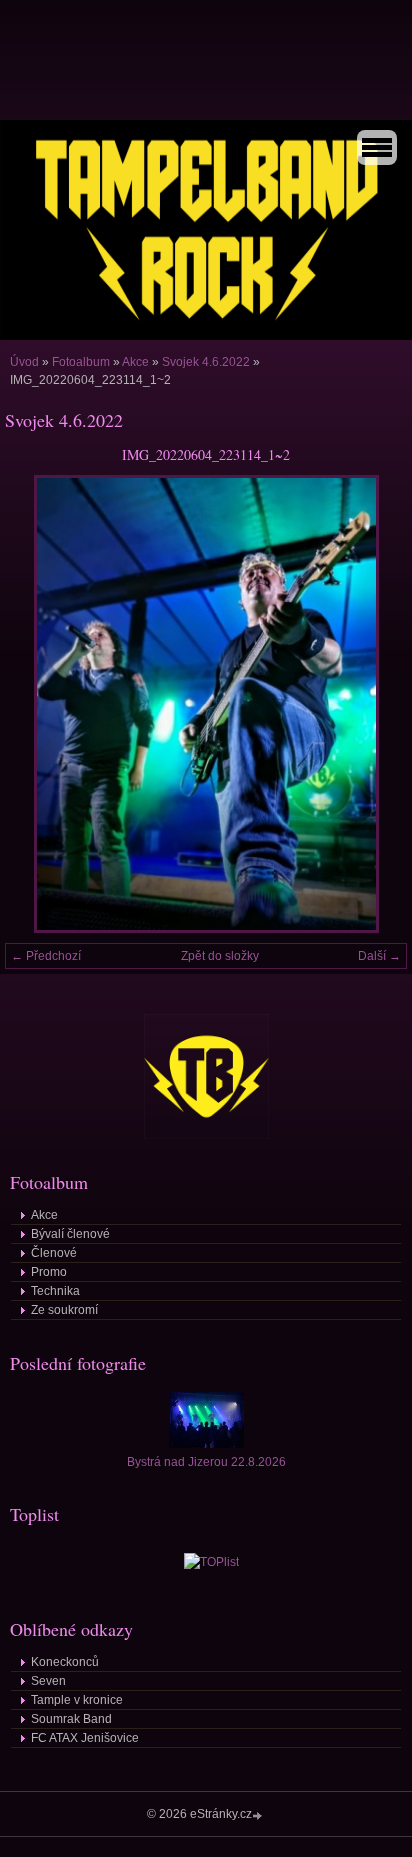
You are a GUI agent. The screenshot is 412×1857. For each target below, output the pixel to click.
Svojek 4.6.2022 (206, 362)
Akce (135, 362)
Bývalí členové (70, 1234)
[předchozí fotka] (37, 704)
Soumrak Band (71, 1719)
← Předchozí (46, 956)
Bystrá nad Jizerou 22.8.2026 (206, 1462)
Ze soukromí (64, 1310)
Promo (49, 1272)
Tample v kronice (77, 1700)
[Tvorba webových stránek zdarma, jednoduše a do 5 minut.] (259, 1815)
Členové (54, 1253)
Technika (55, 1291)
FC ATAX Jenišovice (85, 1738)
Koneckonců (65, 1662)
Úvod (24, 362)
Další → (379, 956)
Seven (48, 1681)
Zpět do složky (220, 956)
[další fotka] (374, 704)
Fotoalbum (81, 362)
